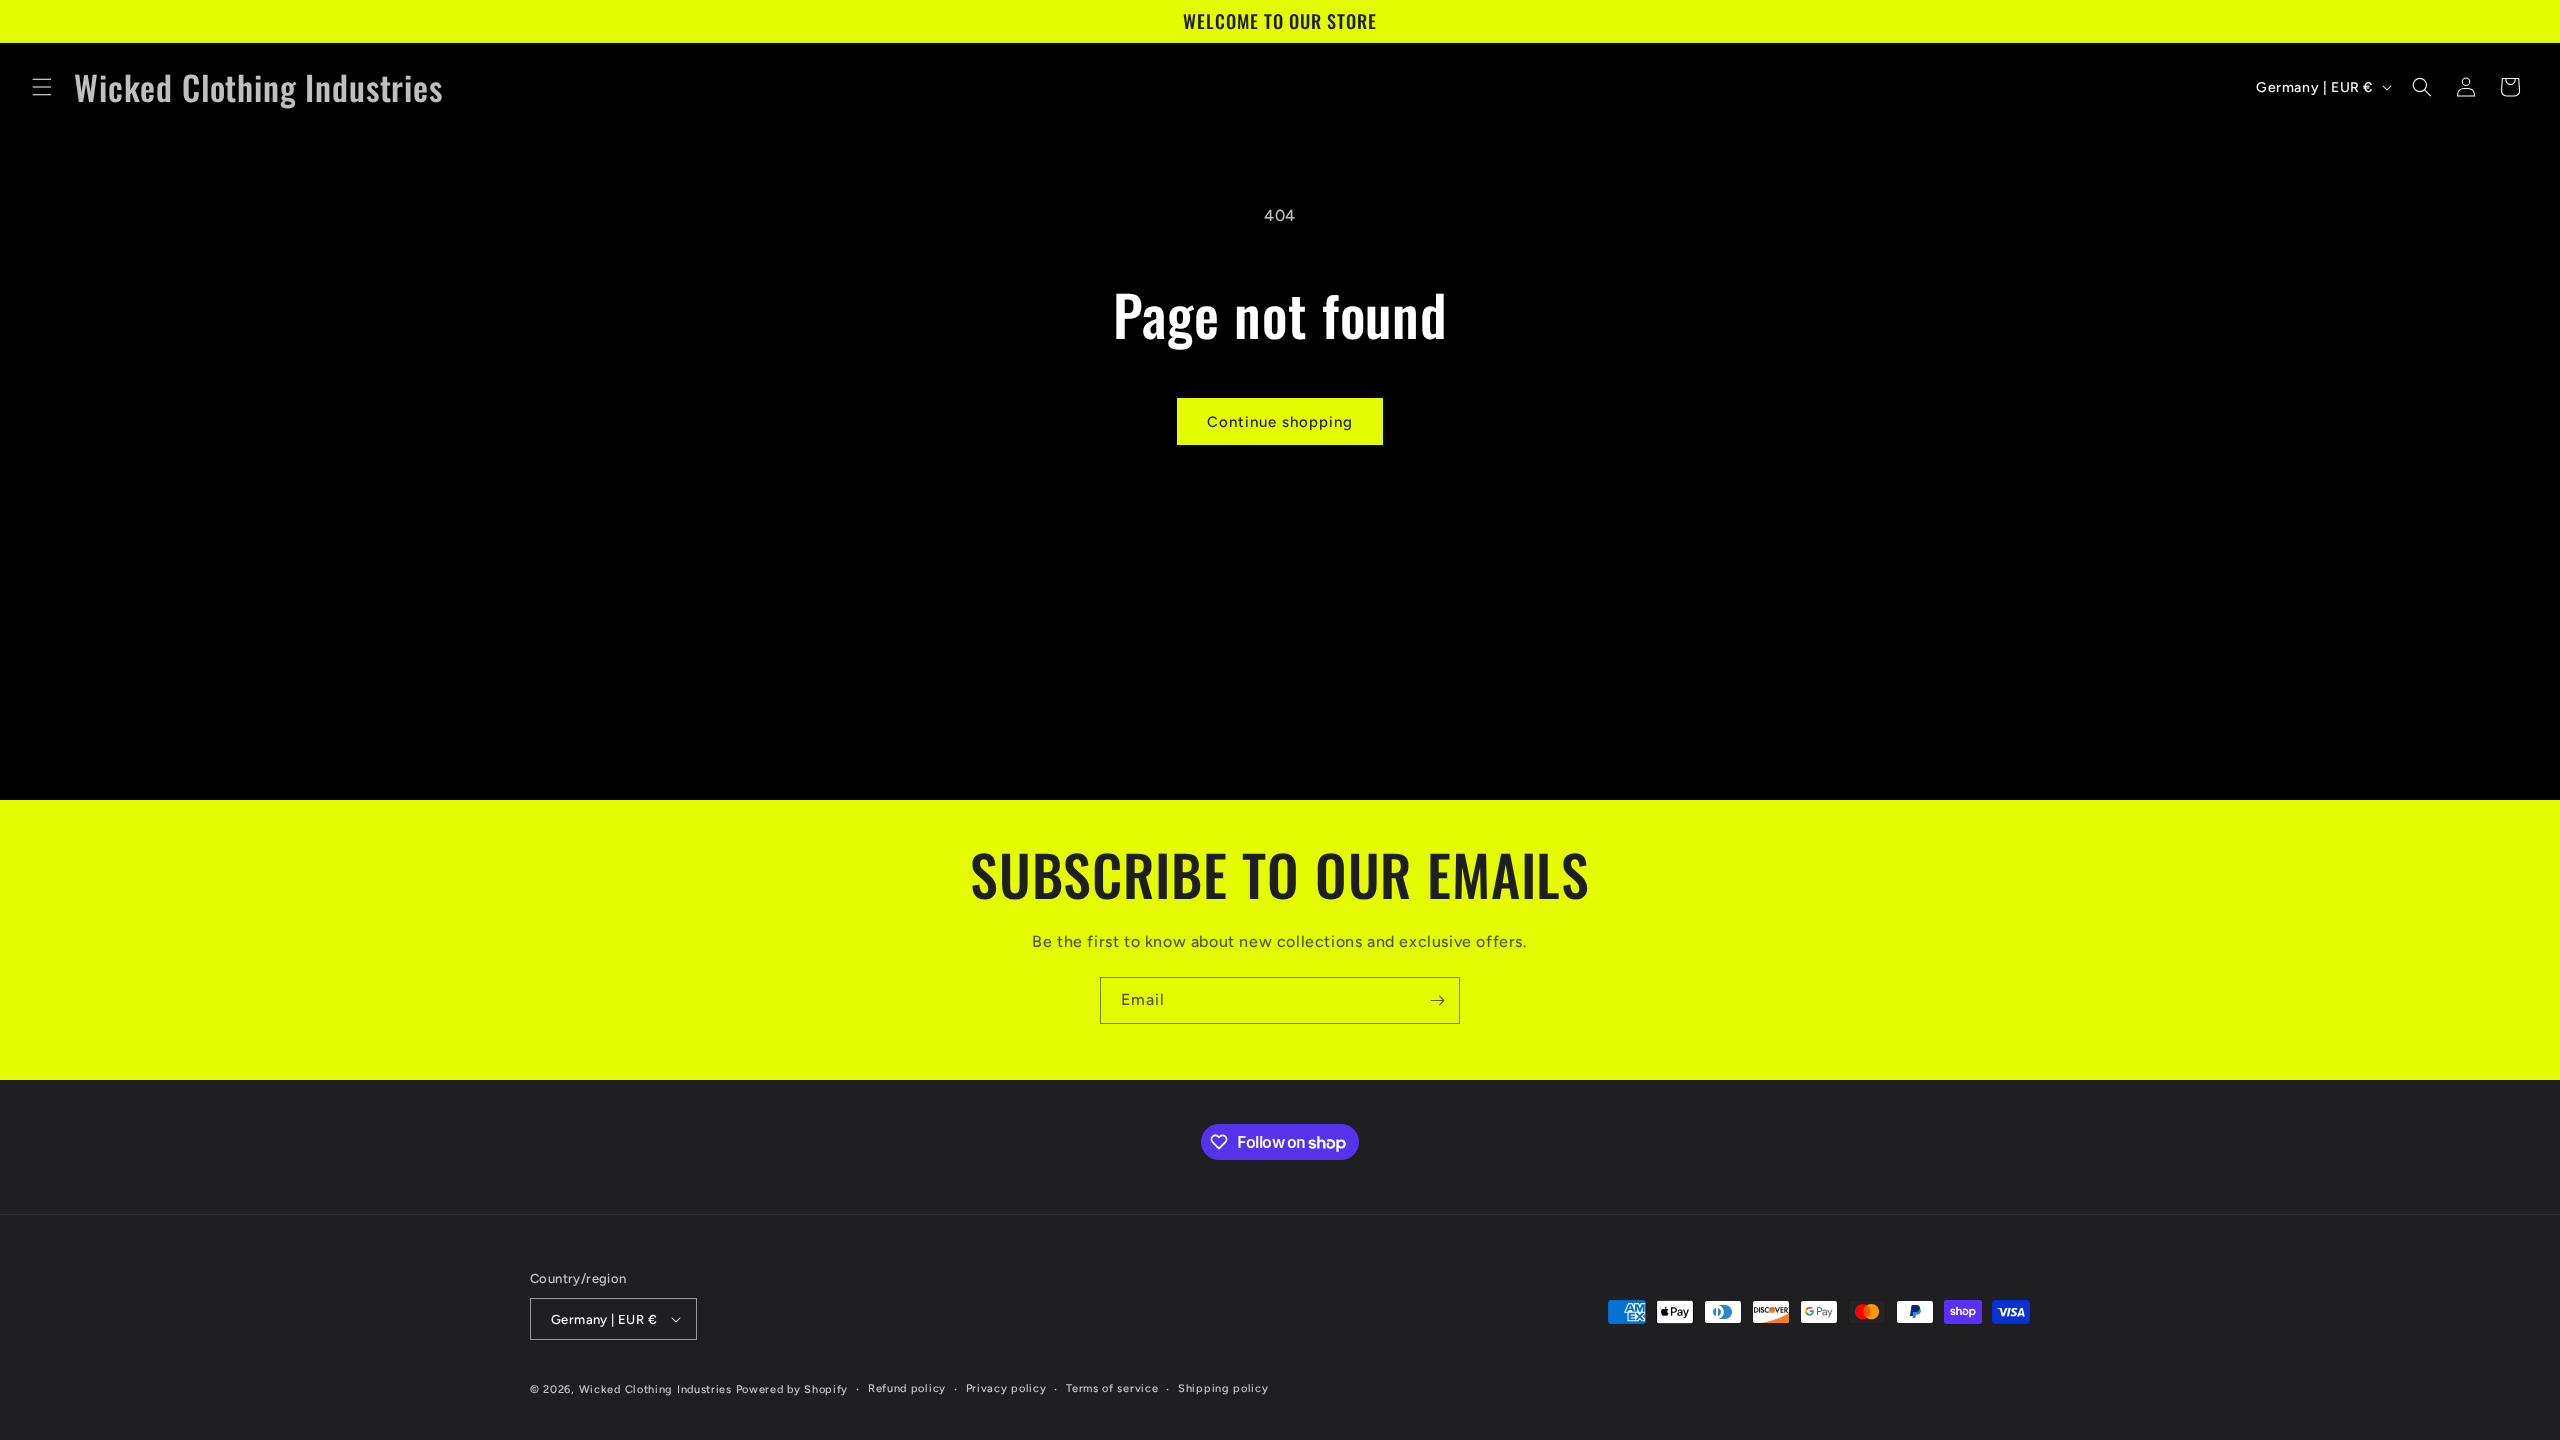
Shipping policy (1223, 1388)
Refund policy (907, 1388)
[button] (42, 87)
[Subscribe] (1437, 1000)
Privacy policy (1006, 1388)
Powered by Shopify (792, 1389)
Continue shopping (1280, 422)
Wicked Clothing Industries (655, 1389)
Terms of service (1112, 1388)
